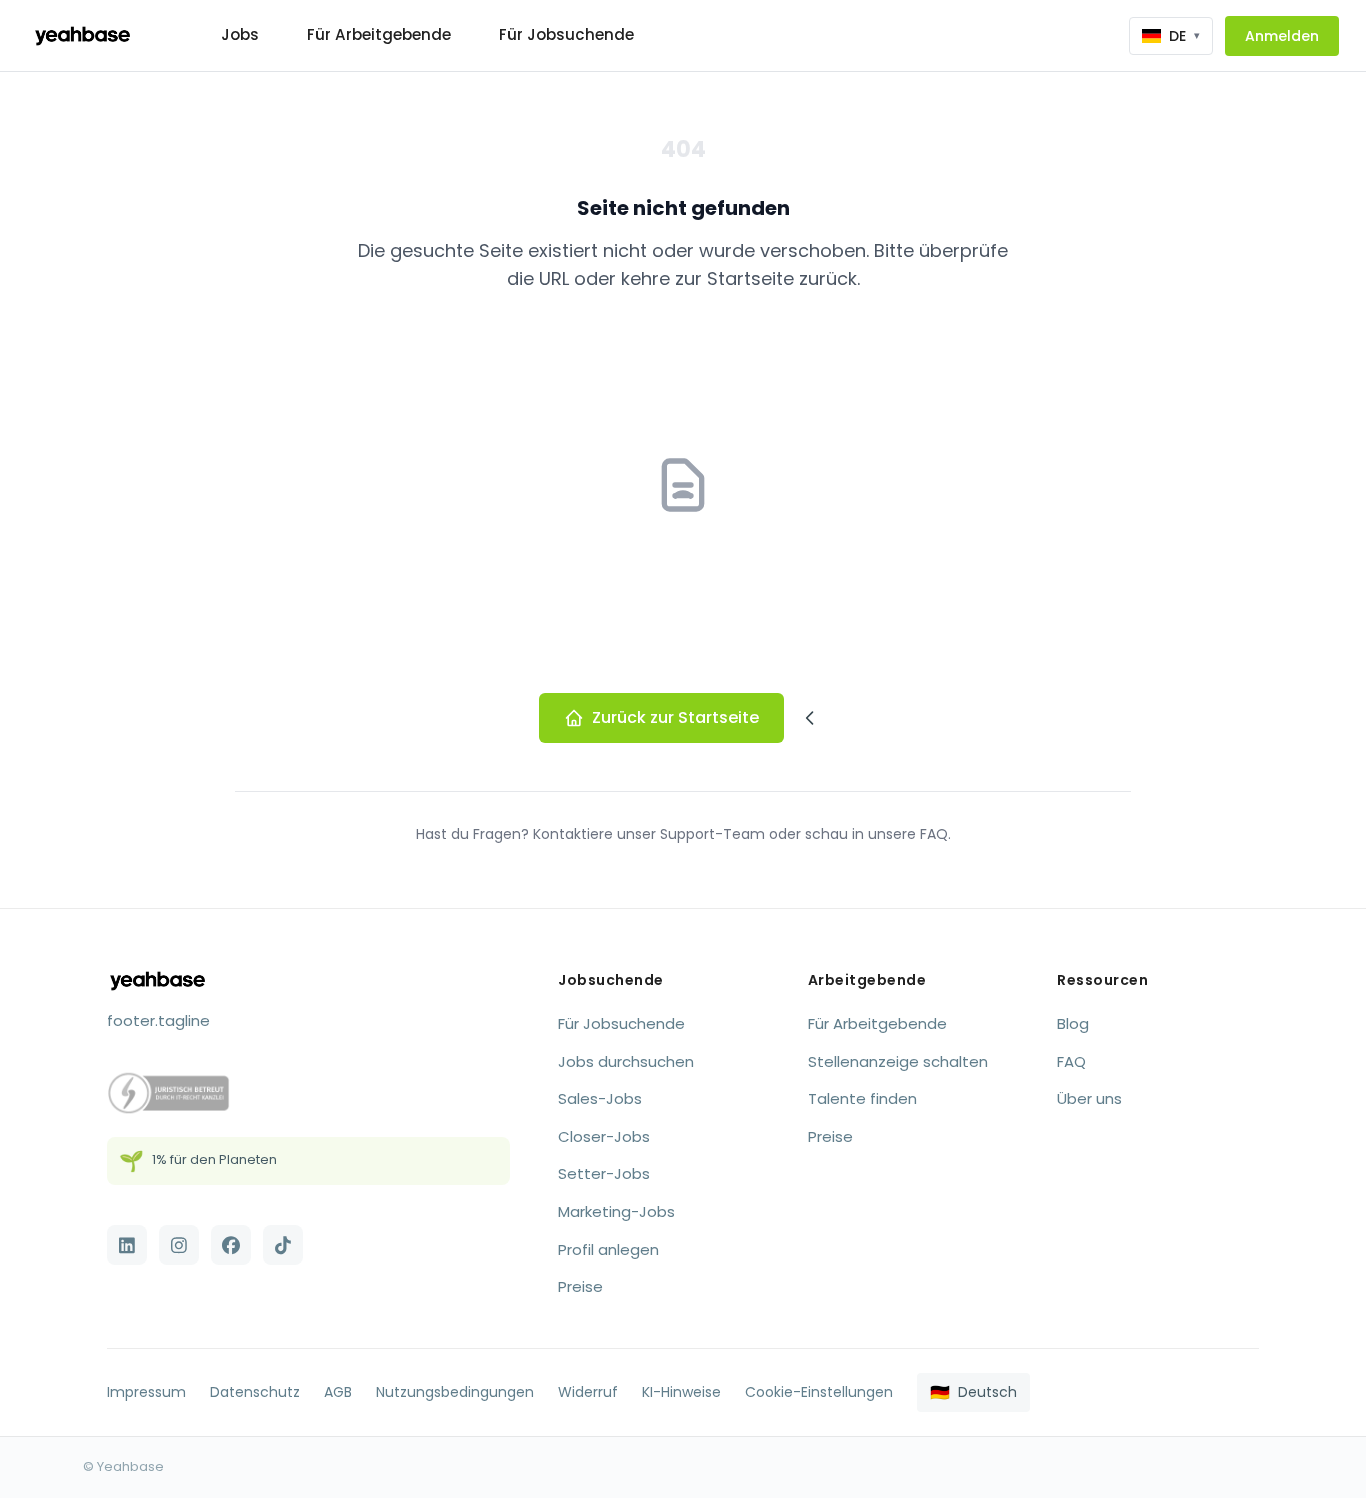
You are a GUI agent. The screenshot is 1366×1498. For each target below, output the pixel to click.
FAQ (1071, 1061)
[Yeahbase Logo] (82, 36)
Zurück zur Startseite (675, 717)
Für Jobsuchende (566, 34)
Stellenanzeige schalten (898, 1061)
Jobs (240, 34)
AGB (338, 1392)
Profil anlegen (608, 1249)
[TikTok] (283, 1245)
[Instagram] (179, 1245)
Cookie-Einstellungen (819, 1392)
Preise (580, 1286)
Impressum (146, 1392)
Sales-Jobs (600, 1098)
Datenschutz (255, 1392)
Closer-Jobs (604, 1136)
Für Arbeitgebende (379, 34)
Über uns (1089, 1098)
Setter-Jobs (604, 1173)
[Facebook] (231, 1245)
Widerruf (588, 1392)
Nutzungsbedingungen (455, 1392)
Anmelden (1282, 36)
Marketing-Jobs (616, 1211)
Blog (1073, 1023)
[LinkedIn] (127, 1245)
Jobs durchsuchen (626, 1061)
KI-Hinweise (681, 1392)
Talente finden (862, 1098)
